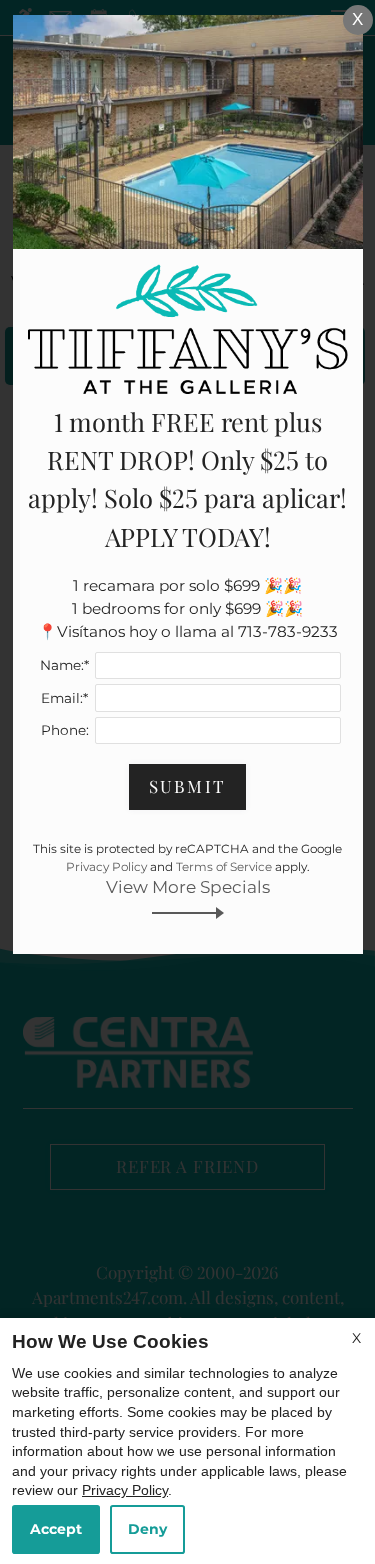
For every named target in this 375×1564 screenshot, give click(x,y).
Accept (56, 1529)
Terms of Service (224, 866)
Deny (147, 1529)
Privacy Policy (125, 1490)
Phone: (65, 730)
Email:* (64, 698)
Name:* (64, 665)
